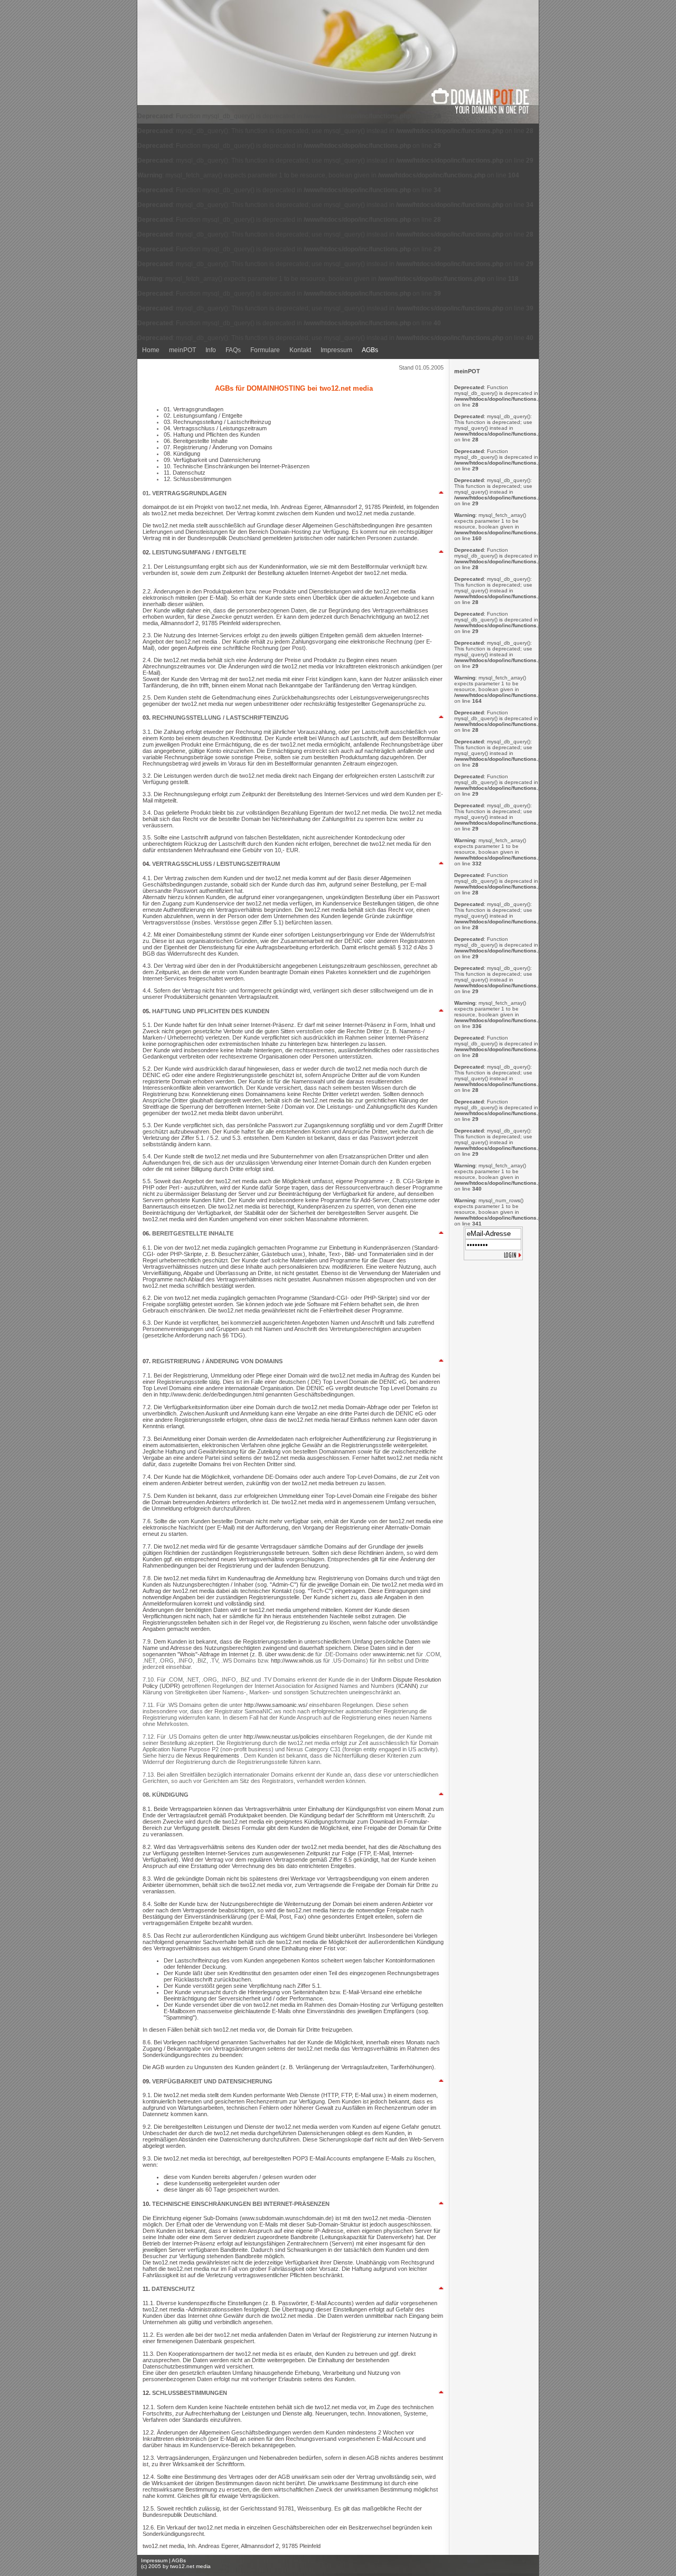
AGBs (370, 350)
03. (147, 718)
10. (147, 2204)
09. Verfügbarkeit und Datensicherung (212, 460)
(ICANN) (408, 1686)
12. (147, 2393)
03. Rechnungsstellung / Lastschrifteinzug (217, 422)
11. (147, 2289)
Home (151, 350)
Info (211, 350)
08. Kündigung (182, 454)
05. (147, 1011)
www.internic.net (395, 1654)
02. (147, 552)
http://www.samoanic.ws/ (276, 1705)
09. (147, 2081)
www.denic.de (297, 1654)
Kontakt (300, 350)
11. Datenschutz (185, 473)
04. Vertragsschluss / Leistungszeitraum (215, 428)
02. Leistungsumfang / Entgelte (203, 416)
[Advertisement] (494, 1329)
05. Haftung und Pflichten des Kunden (212, 435)
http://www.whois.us (297, 1660)
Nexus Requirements (213, 1756)
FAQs (233, 350)
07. (147, 1361)
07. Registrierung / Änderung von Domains (218, 447)
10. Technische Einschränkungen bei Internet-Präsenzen (237, 466)
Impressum (336, 350)
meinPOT (182, 350)
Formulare (265, 350)
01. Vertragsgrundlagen (194, 409)
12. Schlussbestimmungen (198, 479)
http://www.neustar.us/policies (282, 1737)
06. (147, 1233)
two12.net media (190, 2566)
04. (147, 864)
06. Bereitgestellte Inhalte (196, 441)
